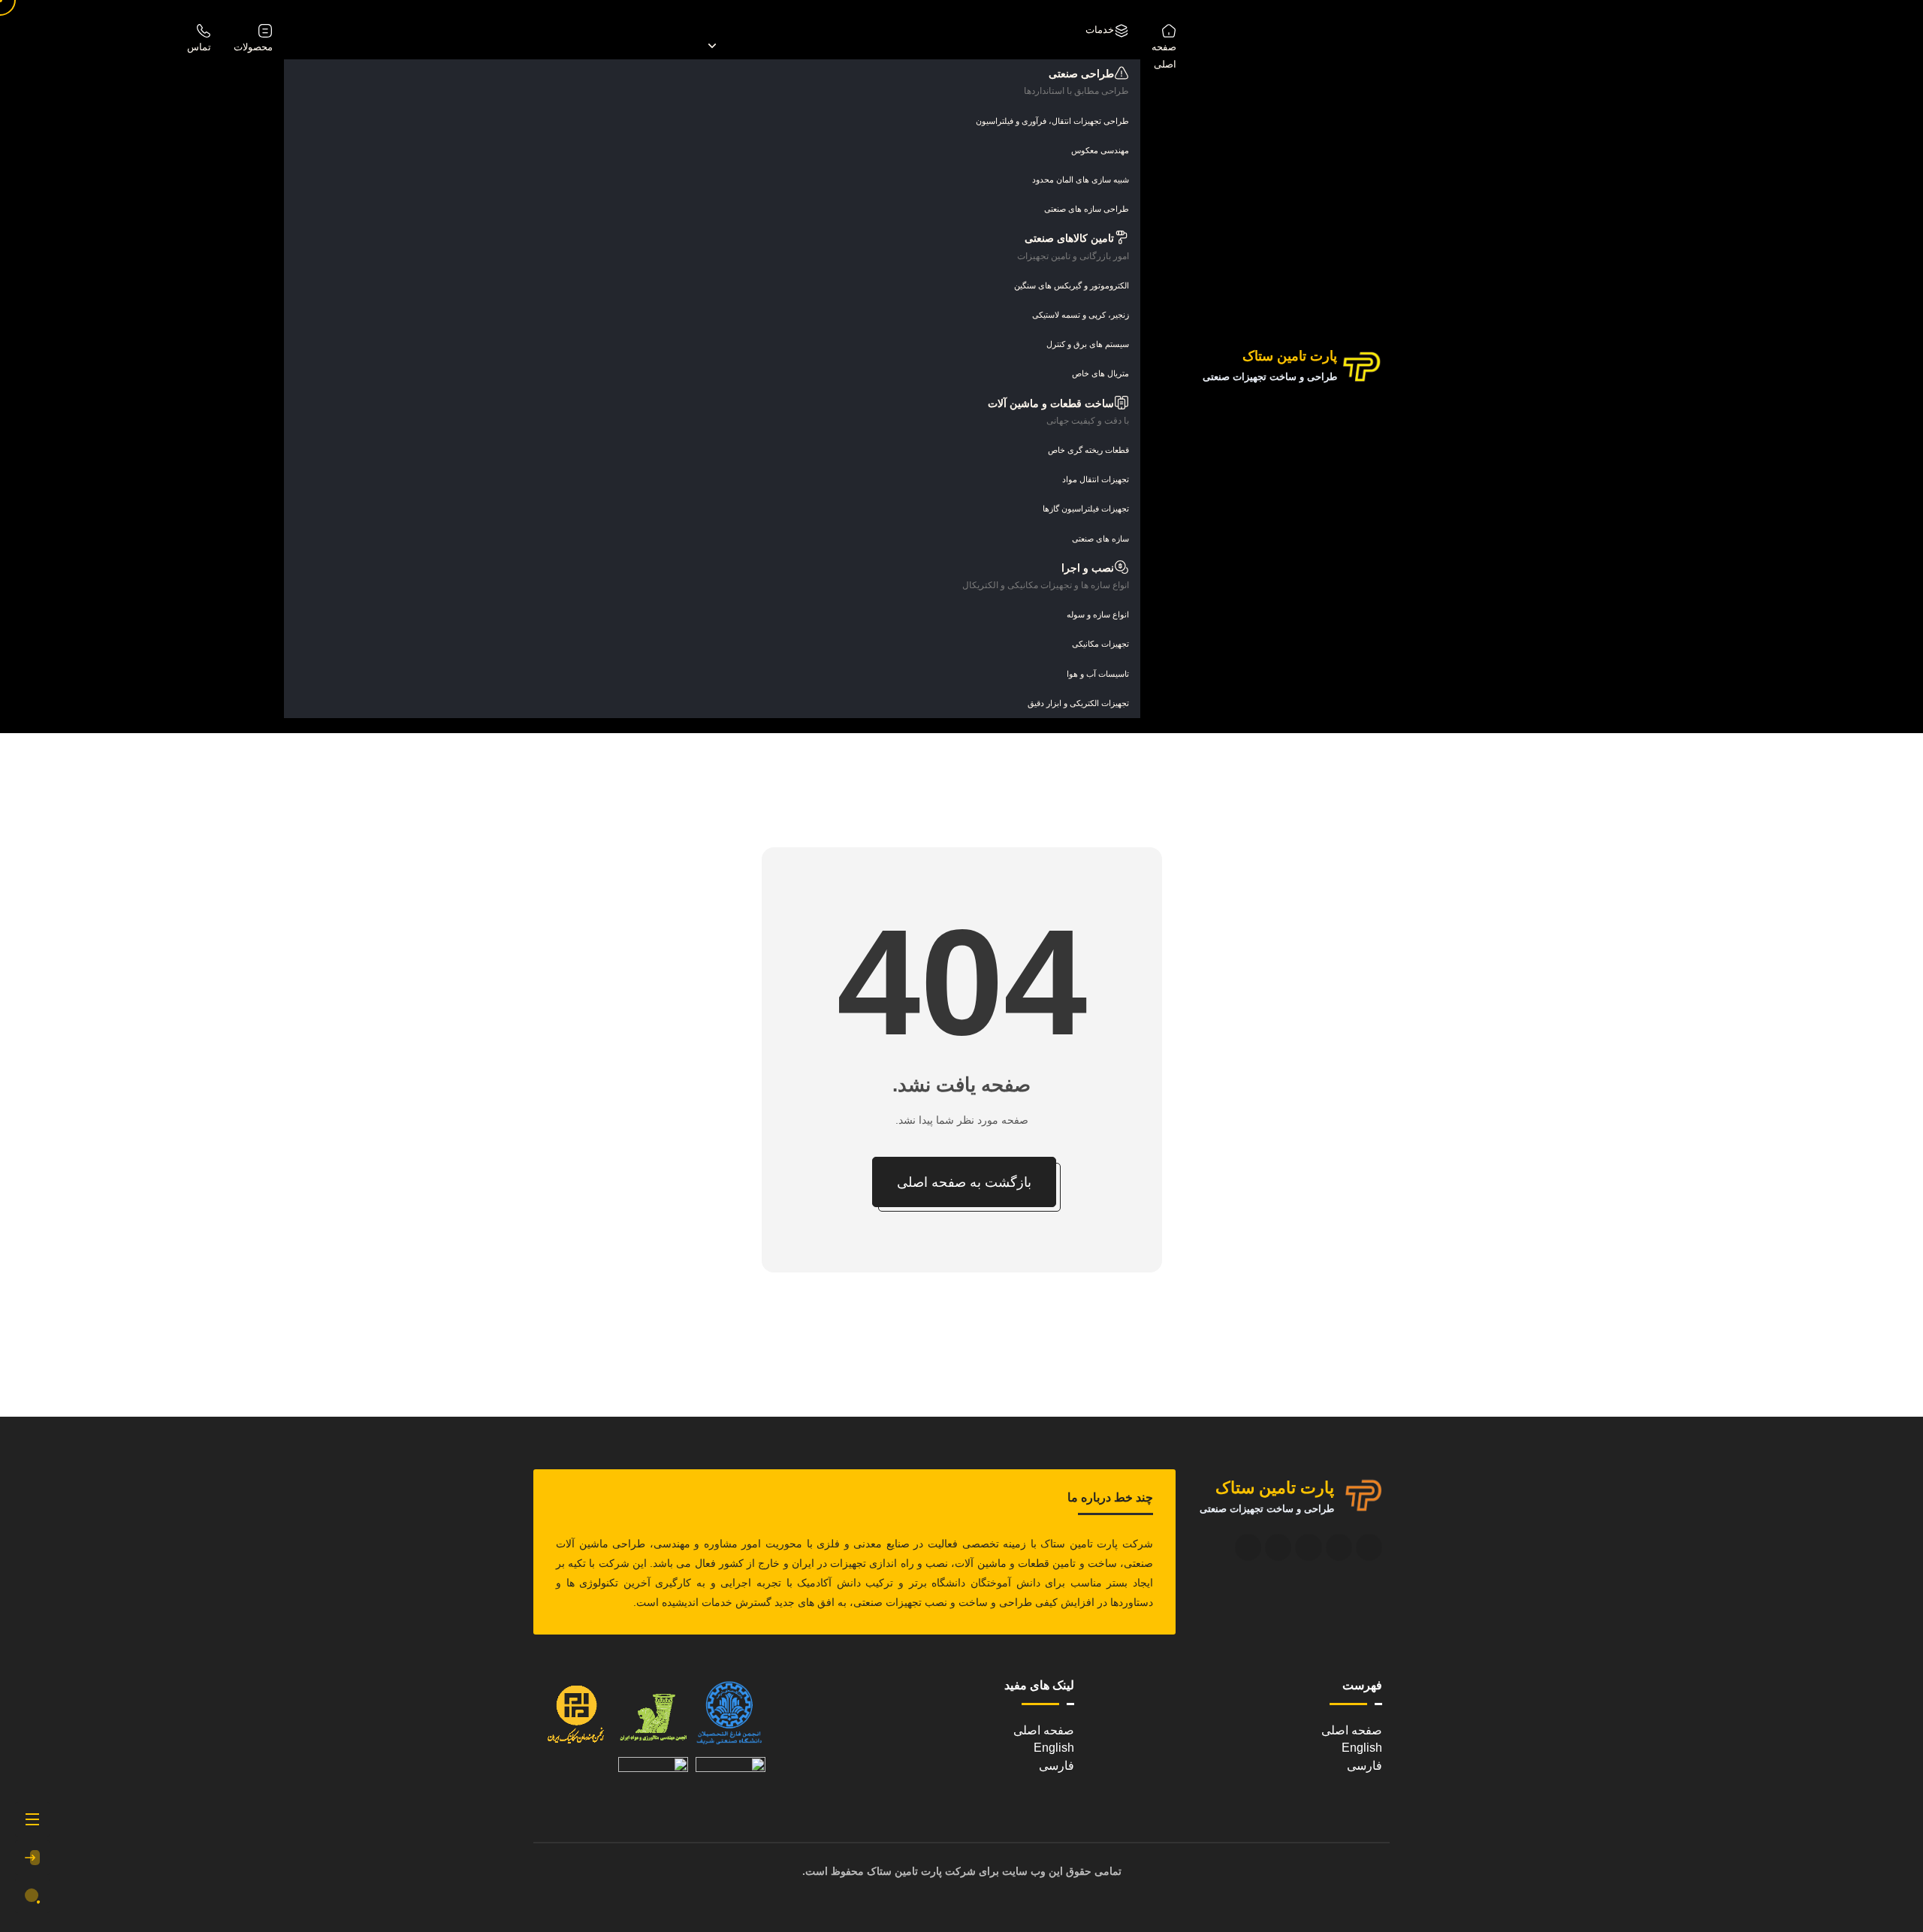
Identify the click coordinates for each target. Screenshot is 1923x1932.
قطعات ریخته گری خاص (1088, 450)
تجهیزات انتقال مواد (1096, 479)
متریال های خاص (1100, 373)
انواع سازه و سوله (1098, 614)
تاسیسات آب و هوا (1098, 674)
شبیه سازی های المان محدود (1081, 180)
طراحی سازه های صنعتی (1087, 209)
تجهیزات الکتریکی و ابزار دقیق (1078, 703)
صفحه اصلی (1164, 56)
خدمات (1100, 30)
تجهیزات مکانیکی (1100, 644)
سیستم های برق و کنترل (1088, 344)
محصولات (253, 47)
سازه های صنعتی (1100, 539)
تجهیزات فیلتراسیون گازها (1086, 509)
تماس (199, 47)
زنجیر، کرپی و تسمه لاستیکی (1081, 315)
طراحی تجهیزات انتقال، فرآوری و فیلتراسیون (1052, 121)
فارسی (1365, 1766)
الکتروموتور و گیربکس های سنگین (1072, 285)
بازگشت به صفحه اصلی (964, 1182)
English (1362, 1748)
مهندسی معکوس (1100, 150)
